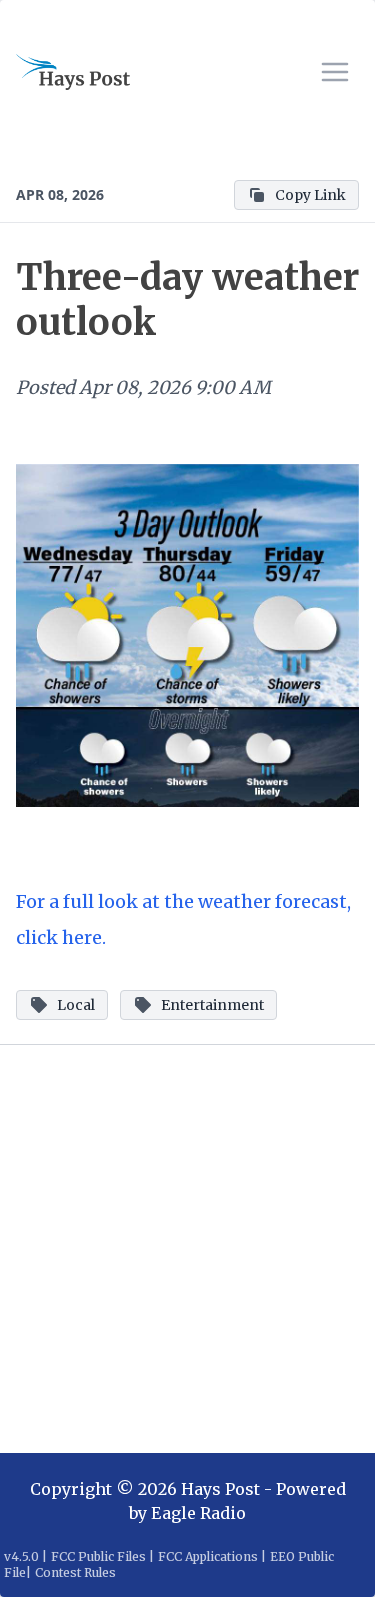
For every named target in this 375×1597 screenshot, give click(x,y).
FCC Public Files (98, 1556)
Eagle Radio (198, 1513)
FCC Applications (208, 1556)
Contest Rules (75, 1572)
